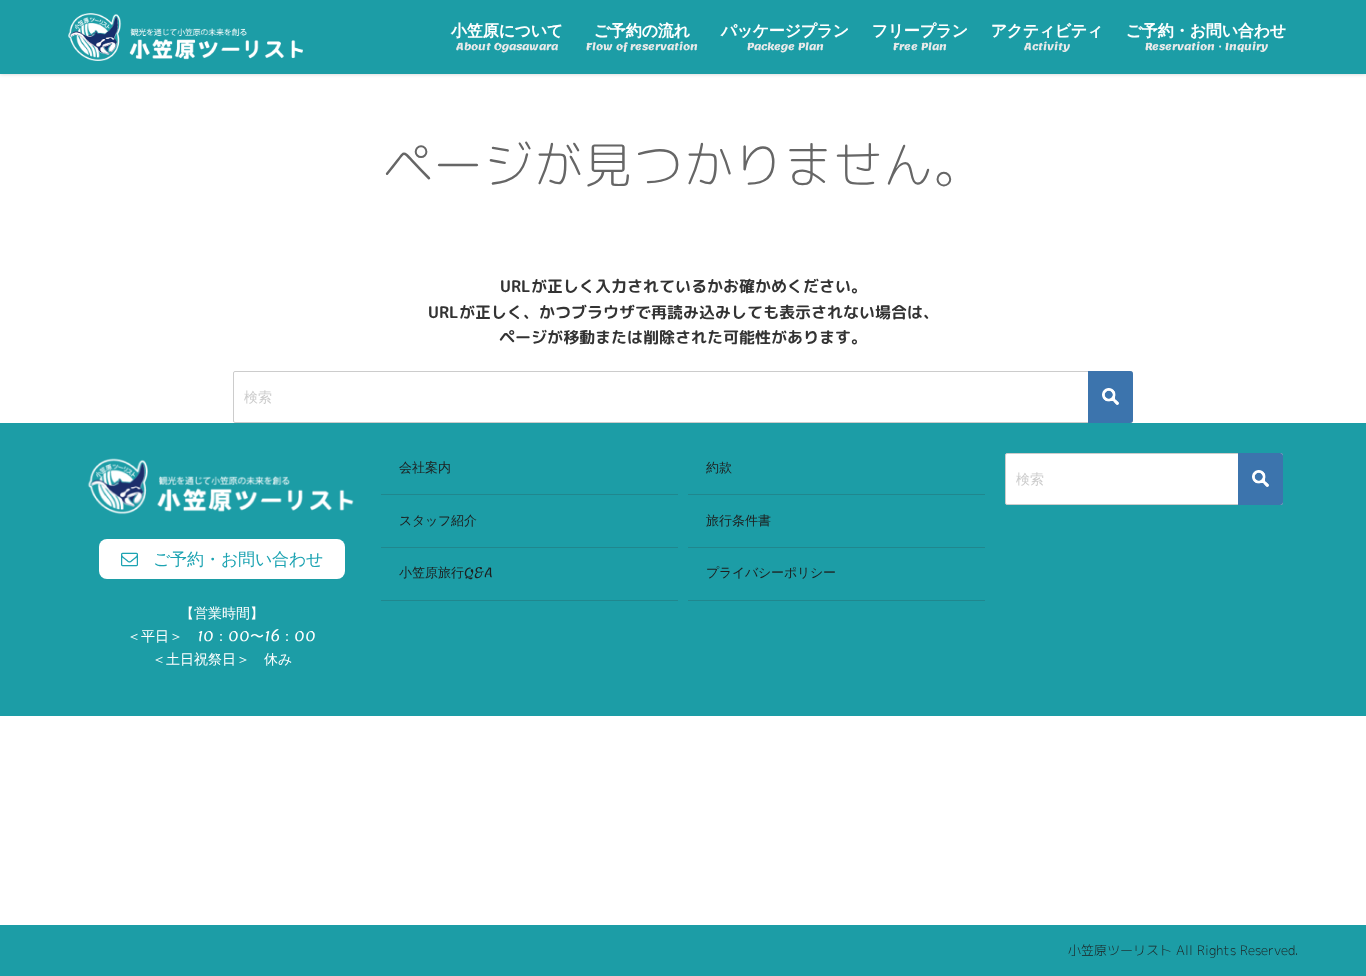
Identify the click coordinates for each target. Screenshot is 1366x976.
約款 (719, 467)
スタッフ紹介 (438, 520)
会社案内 (425, 467)
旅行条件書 (738, 520)
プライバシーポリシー (771, 572)
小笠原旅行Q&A (446, 572)
